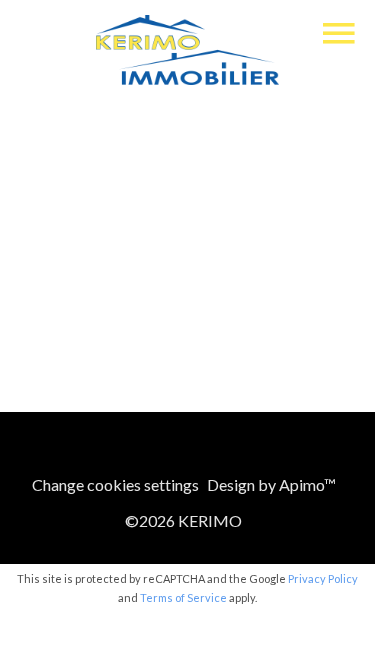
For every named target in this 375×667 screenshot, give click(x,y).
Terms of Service (183, 597)
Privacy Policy (323, 578)
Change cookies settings (115, 484)
